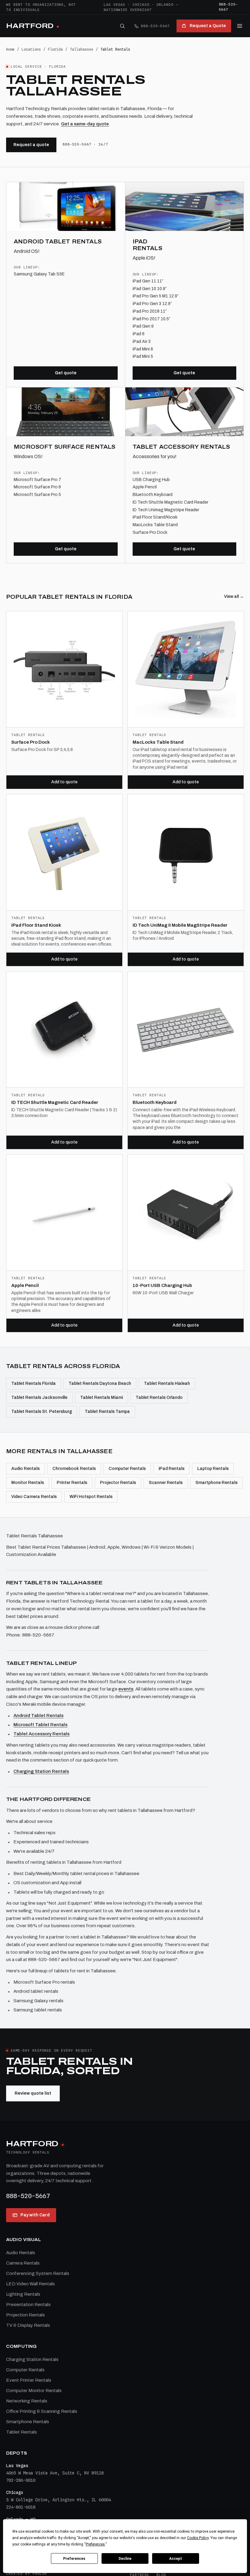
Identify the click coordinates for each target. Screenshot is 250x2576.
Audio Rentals (25, 1469)
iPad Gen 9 (143, 326)
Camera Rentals (23, 2263)
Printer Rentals (72, 1483)
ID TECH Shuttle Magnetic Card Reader (55, 1102)
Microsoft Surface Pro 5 (37, 495)
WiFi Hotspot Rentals (91, 1497)
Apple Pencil (145, 487)
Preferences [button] (95, 2544)
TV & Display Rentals (28, 2325)
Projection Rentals (25, 2315)
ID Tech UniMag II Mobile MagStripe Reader (180, 925)
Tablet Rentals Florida (34, 1383)
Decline (125, 2559)
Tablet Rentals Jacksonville (39, 1398)
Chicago (141, 5)
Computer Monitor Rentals (34, 2391)
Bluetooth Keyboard (153, 495)
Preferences (74, 2559)
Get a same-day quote (85, 124)
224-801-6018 (21, 2507)
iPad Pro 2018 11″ (150, 311)
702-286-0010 (21, 2480)
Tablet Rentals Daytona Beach (100, 1383)
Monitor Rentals (28, 1483)
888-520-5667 (229, 7)
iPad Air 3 (142, 341)
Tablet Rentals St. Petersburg (42, 1412)
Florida (55, 49)
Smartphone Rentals (216, 1483)
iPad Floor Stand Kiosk (36, 925)
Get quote (66, 373)
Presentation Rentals (28, 2305)
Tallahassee (82, 49)
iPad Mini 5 (143, 356)
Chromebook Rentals (74, 1469)
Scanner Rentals (166, 1483)
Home (10, 49)
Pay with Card (35, 2215)
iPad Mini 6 (143, 349)
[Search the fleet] (122, 26)
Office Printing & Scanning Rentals (42, 2411)
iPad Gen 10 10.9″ (150, 289)
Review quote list (33, 2093)
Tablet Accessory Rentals (41, 1734)
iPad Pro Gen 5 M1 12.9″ (155, 296)
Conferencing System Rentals (38, 2273)
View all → (234, 596)
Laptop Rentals (213, 1469)
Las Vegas (114, 5)
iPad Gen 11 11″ (148, 281)
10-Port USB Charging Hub (162, 1285)
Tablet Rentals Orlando (159, 1398)
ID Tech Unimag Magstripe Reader (166, 510)
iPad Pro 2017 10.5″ (151, 319)
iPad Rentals (171, 1469)
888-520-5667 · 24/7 (85, 144)
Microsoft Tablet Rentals (40, 1725)
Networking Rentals (27, 2401)
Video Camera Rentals (34, 1497)
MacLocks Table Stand (155, 525)
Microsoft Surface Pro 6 (37, 487)
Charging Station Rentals (41, 1771)
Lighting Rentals (23, 2294)
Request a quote (31, 145)
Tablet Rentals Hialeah (167, 1383)
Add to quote (64, 782)
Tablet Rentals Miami (102, 1398)
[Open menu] (240, 26)
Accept (176, 2559)
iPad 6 (139, 334)
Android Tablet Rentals (38, 1716)
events (126, 1689)
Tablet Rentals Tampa (107, 1412)
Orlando (165, 5)
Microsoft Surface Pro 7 (37, 480)
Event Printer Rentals (29, 2380)
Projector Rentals (118, 1483)
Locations (31, 49)
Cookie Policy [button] (198, 2538)
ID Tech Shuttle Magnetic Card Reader (170, 502)
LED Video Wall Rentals (30, 2284)
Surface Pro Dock (150, 532)
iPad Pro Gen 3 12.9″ (152, 304)
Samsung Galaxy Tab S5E (39, 274)
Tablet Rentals (21, 2432)
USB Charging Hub (151, 480)
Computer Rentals (127, 1469)
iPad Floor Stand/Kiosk (155, 517)
